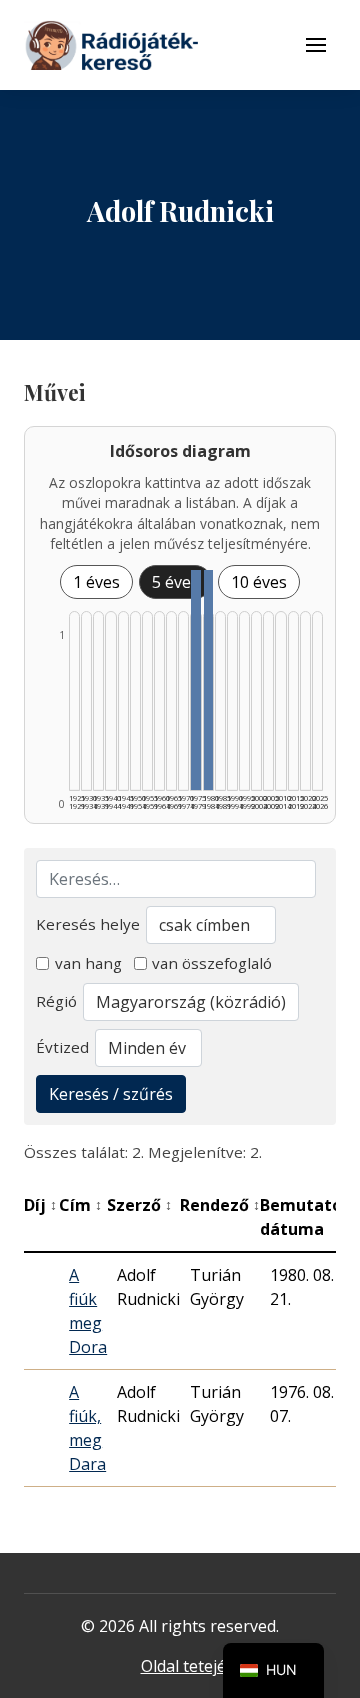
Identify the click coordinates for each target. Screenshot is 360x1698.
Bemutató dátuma (306, 1217)
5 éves (175, 582)
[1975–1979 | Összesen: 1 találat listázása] (195, 680)
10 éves (259, 582)
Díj (40, 1205)
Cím (80, 1205)
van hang (88, 963)
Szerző (139, 1205)
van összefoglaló (212, 963)
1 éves (96, 582)
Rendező (220, 1205)
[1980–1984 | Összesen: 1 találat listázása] (208, 680)
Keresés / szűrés (111, 1094)
